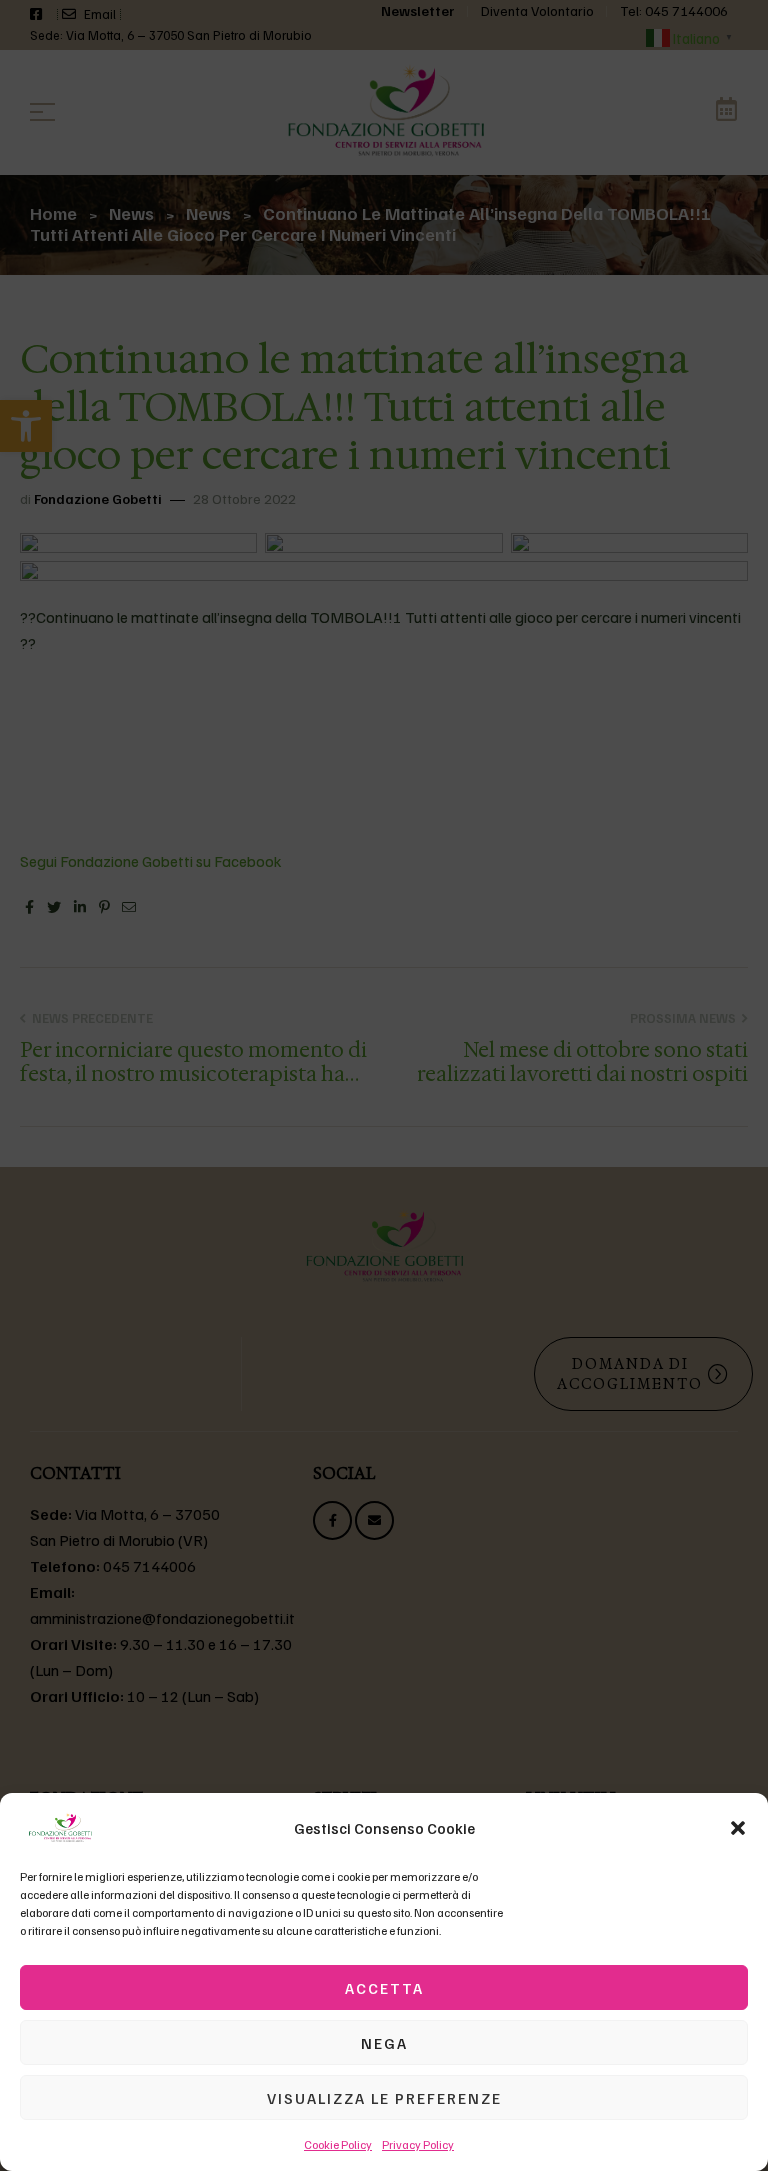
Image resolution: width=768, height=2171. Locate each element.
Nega (384, 2043)
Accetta (384, 1988)
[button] (738, 1828)
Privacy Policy (418, 2144)
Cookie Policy (338, 2144)
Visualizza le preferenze (384, 2098)
